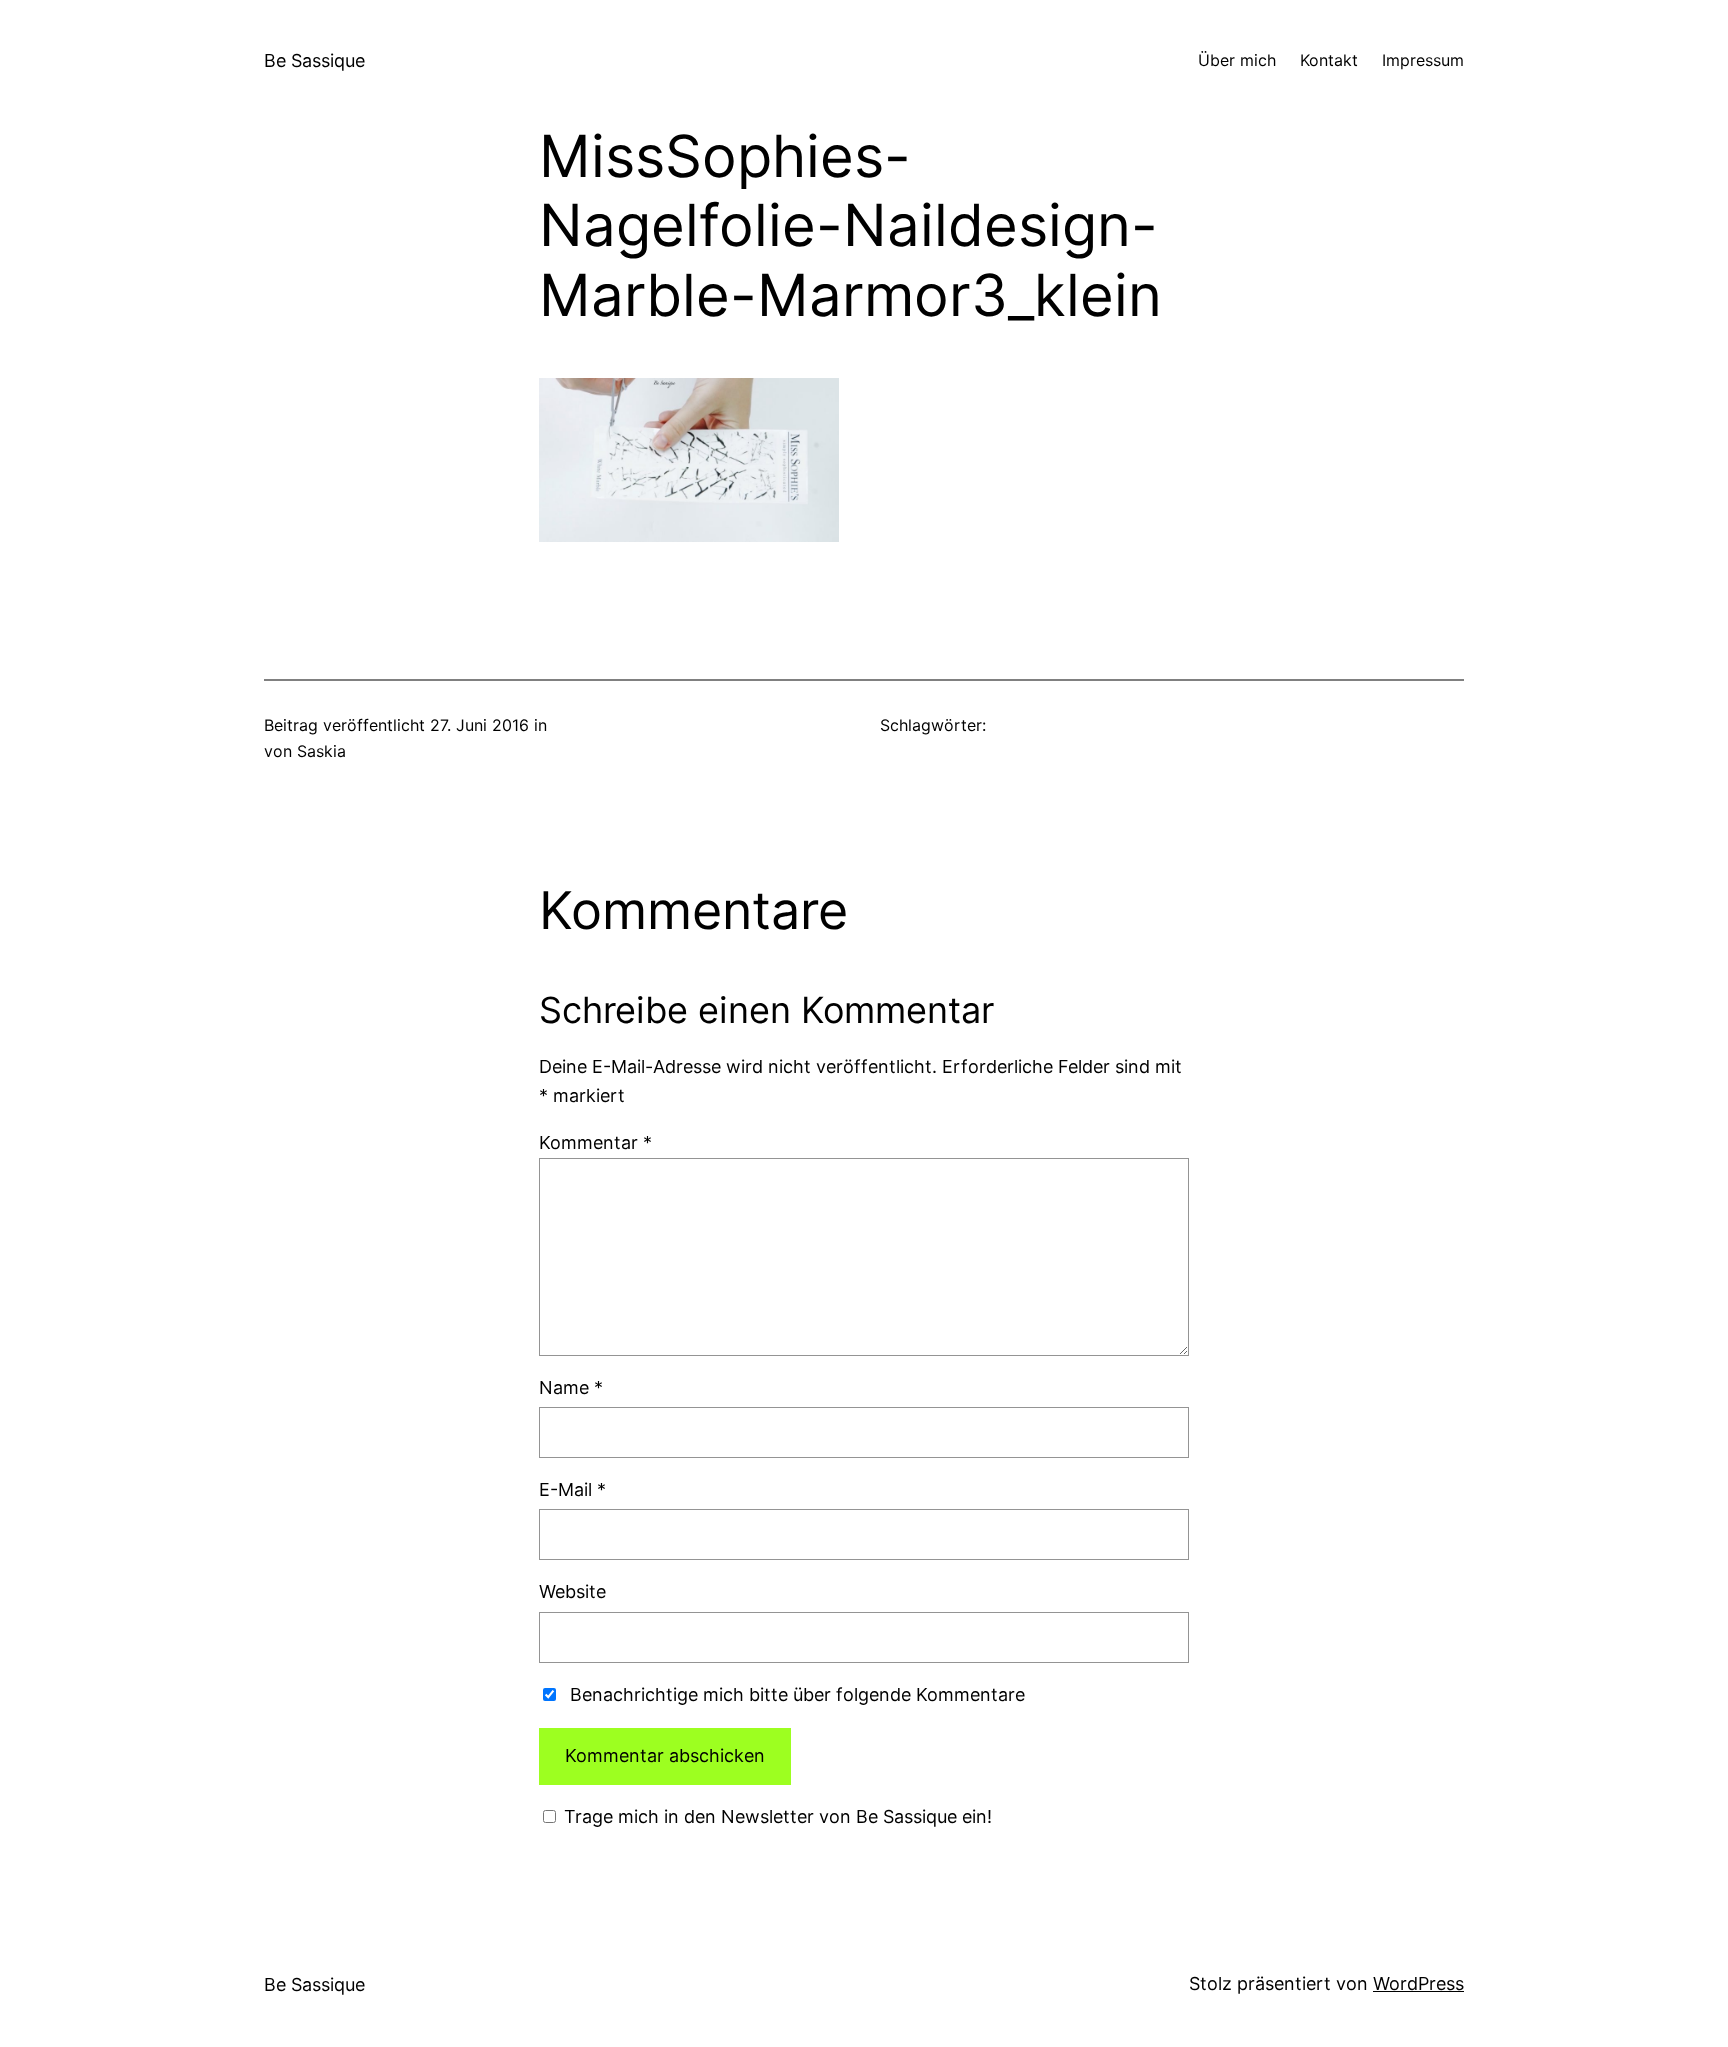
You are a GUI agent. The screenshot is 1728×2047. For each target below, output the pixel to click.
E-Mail (572, 1489)
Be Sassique (314, 60)
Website (572, 1591)
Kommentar (595, 1142)
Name (571, 1387)
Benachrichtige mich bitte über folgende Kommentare (797, 1694)
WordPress (1418, 1983)
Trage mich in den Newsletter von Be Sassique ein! (775, 1816)
